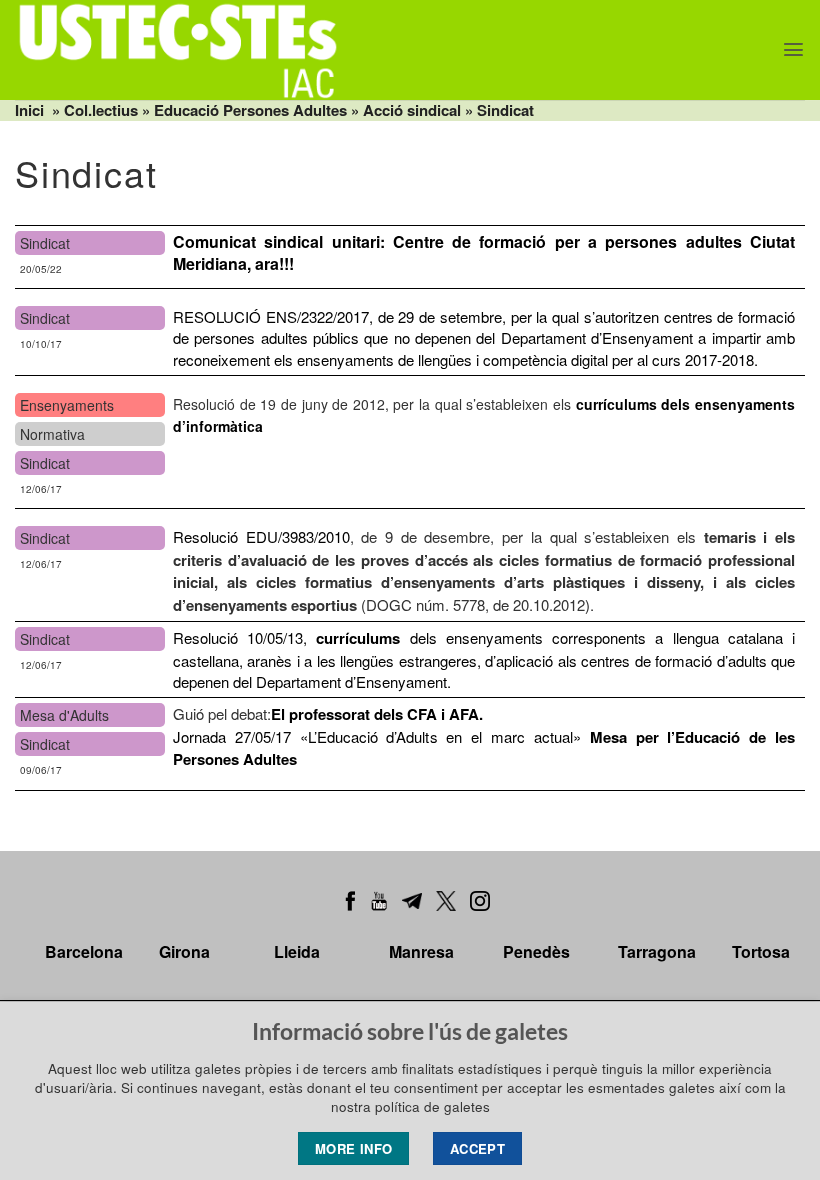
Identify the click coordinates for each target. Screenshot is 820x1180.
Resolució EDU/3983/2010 (261, 536)
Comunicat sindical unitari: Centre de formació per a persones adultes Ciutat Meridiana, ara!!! (484, 253)
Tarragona (657, 951)
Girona (184, 951)
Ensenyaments (67, 405)
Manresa (421, 951)
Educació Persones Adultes (250, 110)
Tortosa (761, 951)
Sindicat (505, 110)
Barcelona (84, 951)
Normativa (52, 434)
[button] (793, 49)
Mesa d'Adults (64, 715)
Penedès (536, 951)
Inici (29, 110)
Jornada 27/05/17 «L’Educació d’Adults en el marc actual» (484, 736)
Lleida (297, 951)
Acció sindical (412, 110)
